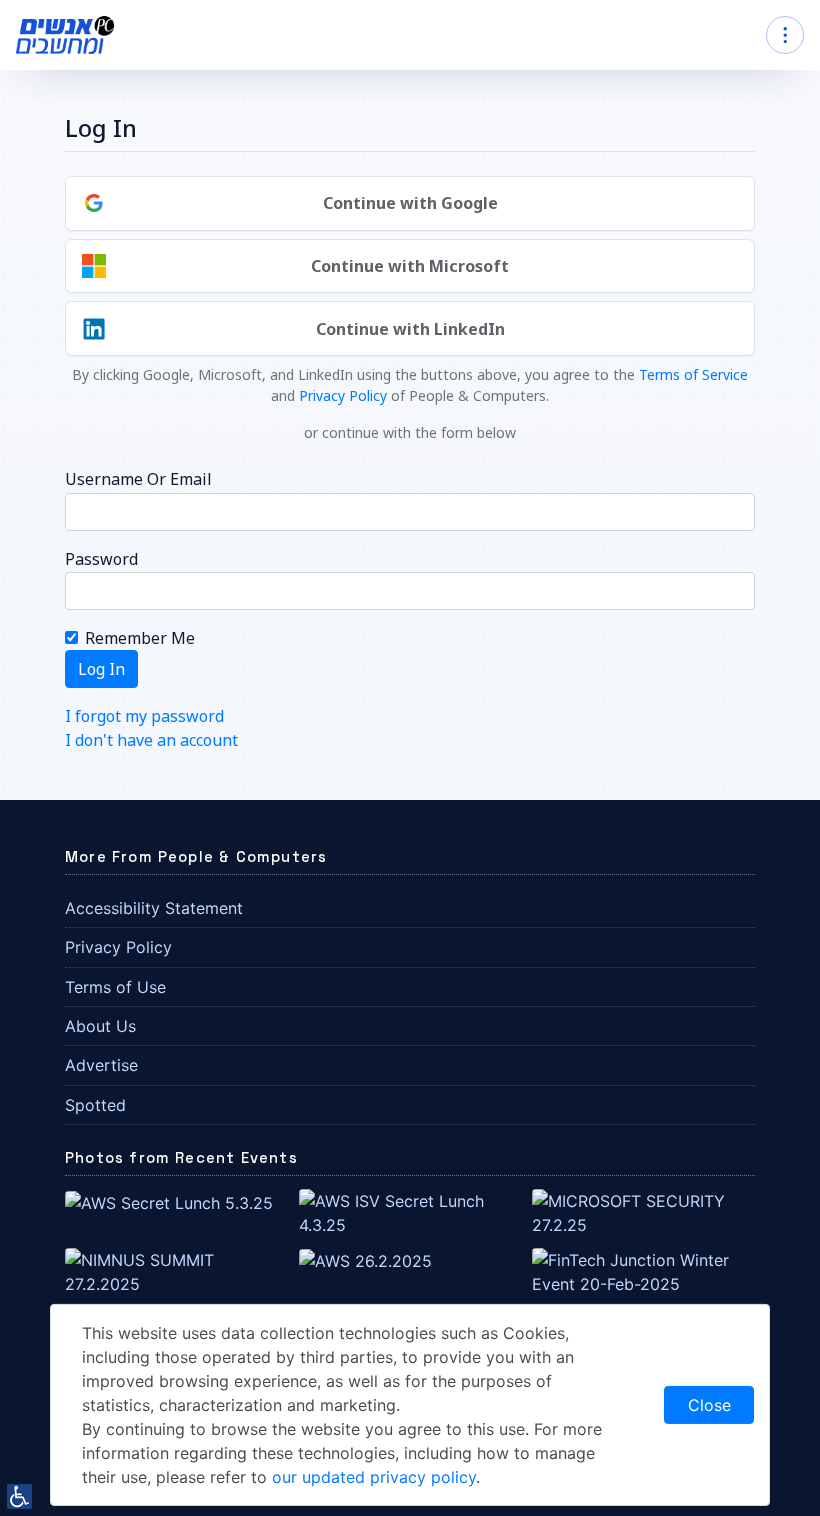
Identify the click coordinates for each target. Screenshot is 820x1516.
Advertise (101, 1065)
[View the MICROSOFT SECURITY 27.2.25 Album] (643, 1212)
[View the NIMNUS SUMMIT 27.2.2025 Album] (176, 1270)
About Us (100, 1026)
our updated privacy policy (374, 1477)
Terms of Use (115, 987)
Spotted (95, 1105)
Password (101, 559)
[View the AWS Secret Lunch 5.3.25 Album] (169, 1201)
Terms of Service (693, 374)
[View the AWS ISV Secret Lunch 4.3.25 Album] (410, 1212)
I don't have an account (151, 740)
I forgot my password (144, 716)
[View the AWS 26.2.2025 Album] (365, 1260)
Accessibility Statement (154, 908)
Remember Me (140, 638)
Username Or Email (138, 479)
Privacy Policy (343, 395)
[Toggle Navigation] (785, 35)
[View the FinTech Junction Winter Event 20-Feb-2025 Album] (643, 1270)
